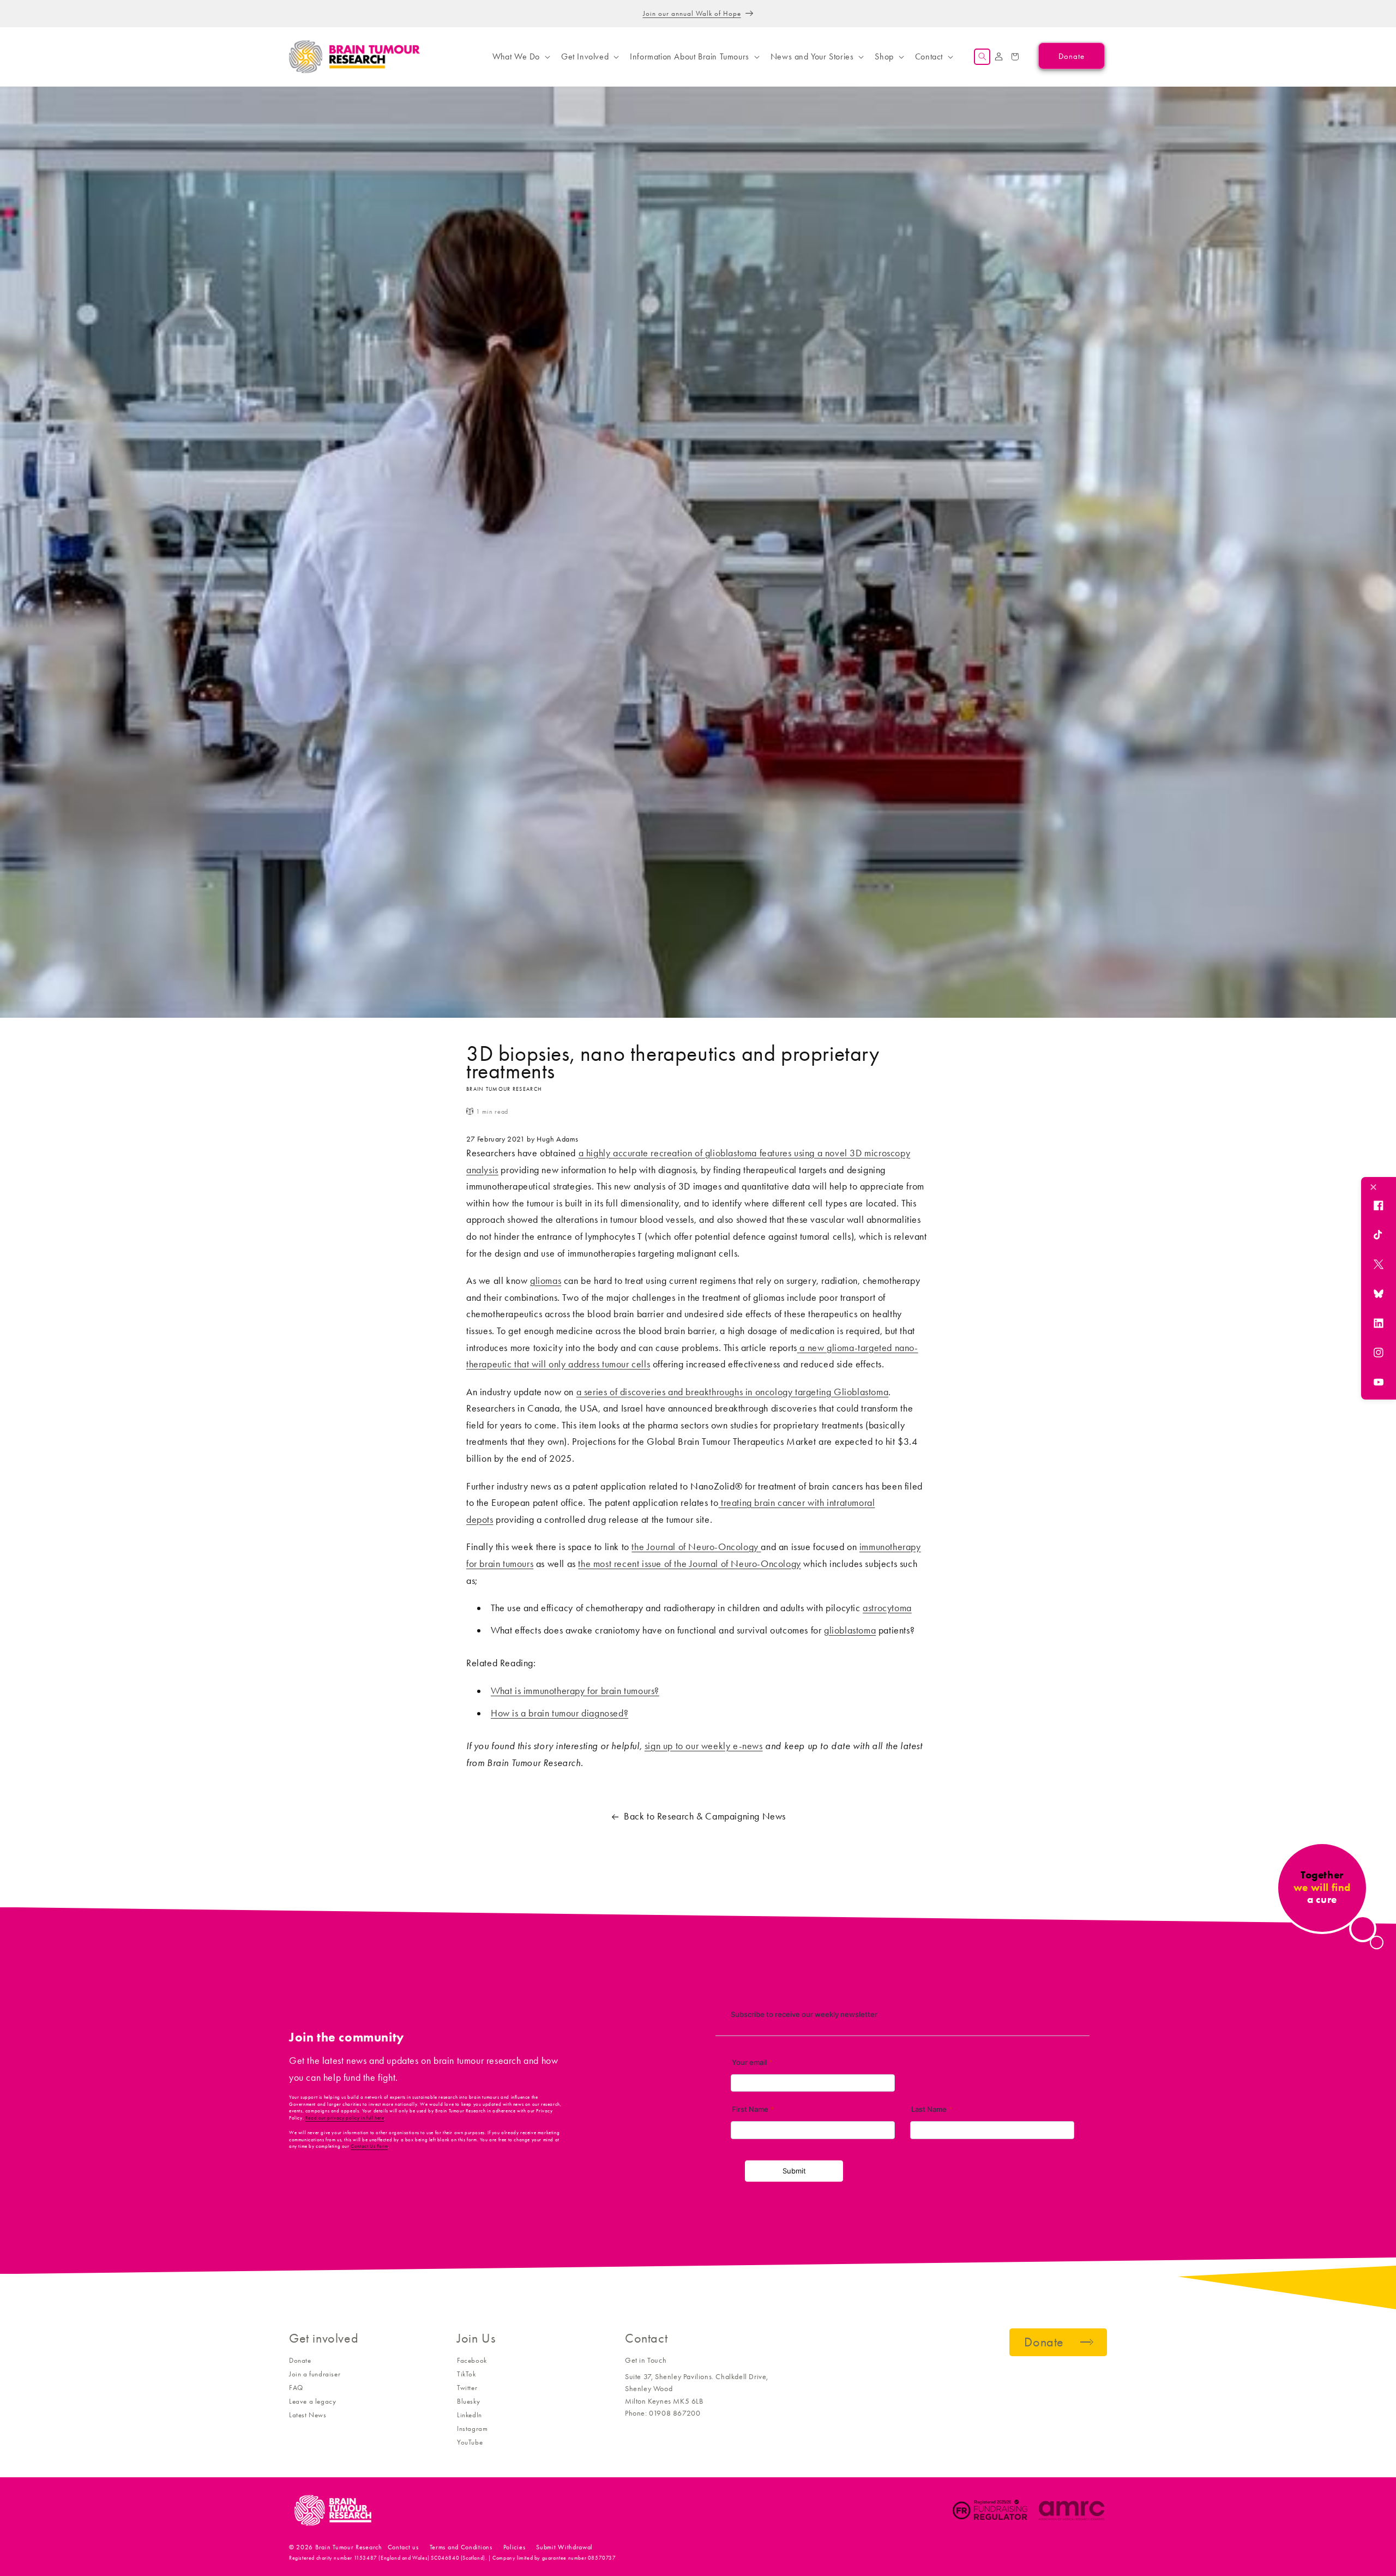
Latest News (308, 2415)
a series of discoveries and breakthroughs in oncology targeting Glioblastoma (733, 1392)
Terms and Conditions (461, 2547)
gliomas (546, 1281)
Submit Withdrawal (564, 2547)
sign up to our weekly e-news (704, 1746)
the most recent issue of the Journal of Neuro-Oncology (689, 1564)
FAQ (296, 2388)
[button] (520, 57)
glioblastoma (850, 1630)
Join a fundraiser (315, 2374)
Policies (515, 2547)
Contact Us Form (369, 2146)
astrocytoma (887, 1608)
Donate (300, 2360)
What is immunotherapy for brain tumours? (575, 1691)
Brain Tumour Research (349, 2547)
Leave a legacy (312, 2401)
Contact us (403, 2547)
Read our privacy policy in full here (345, 2118)
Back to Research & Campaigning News (705, 1816)
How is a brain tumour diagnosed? (559, 1713)
